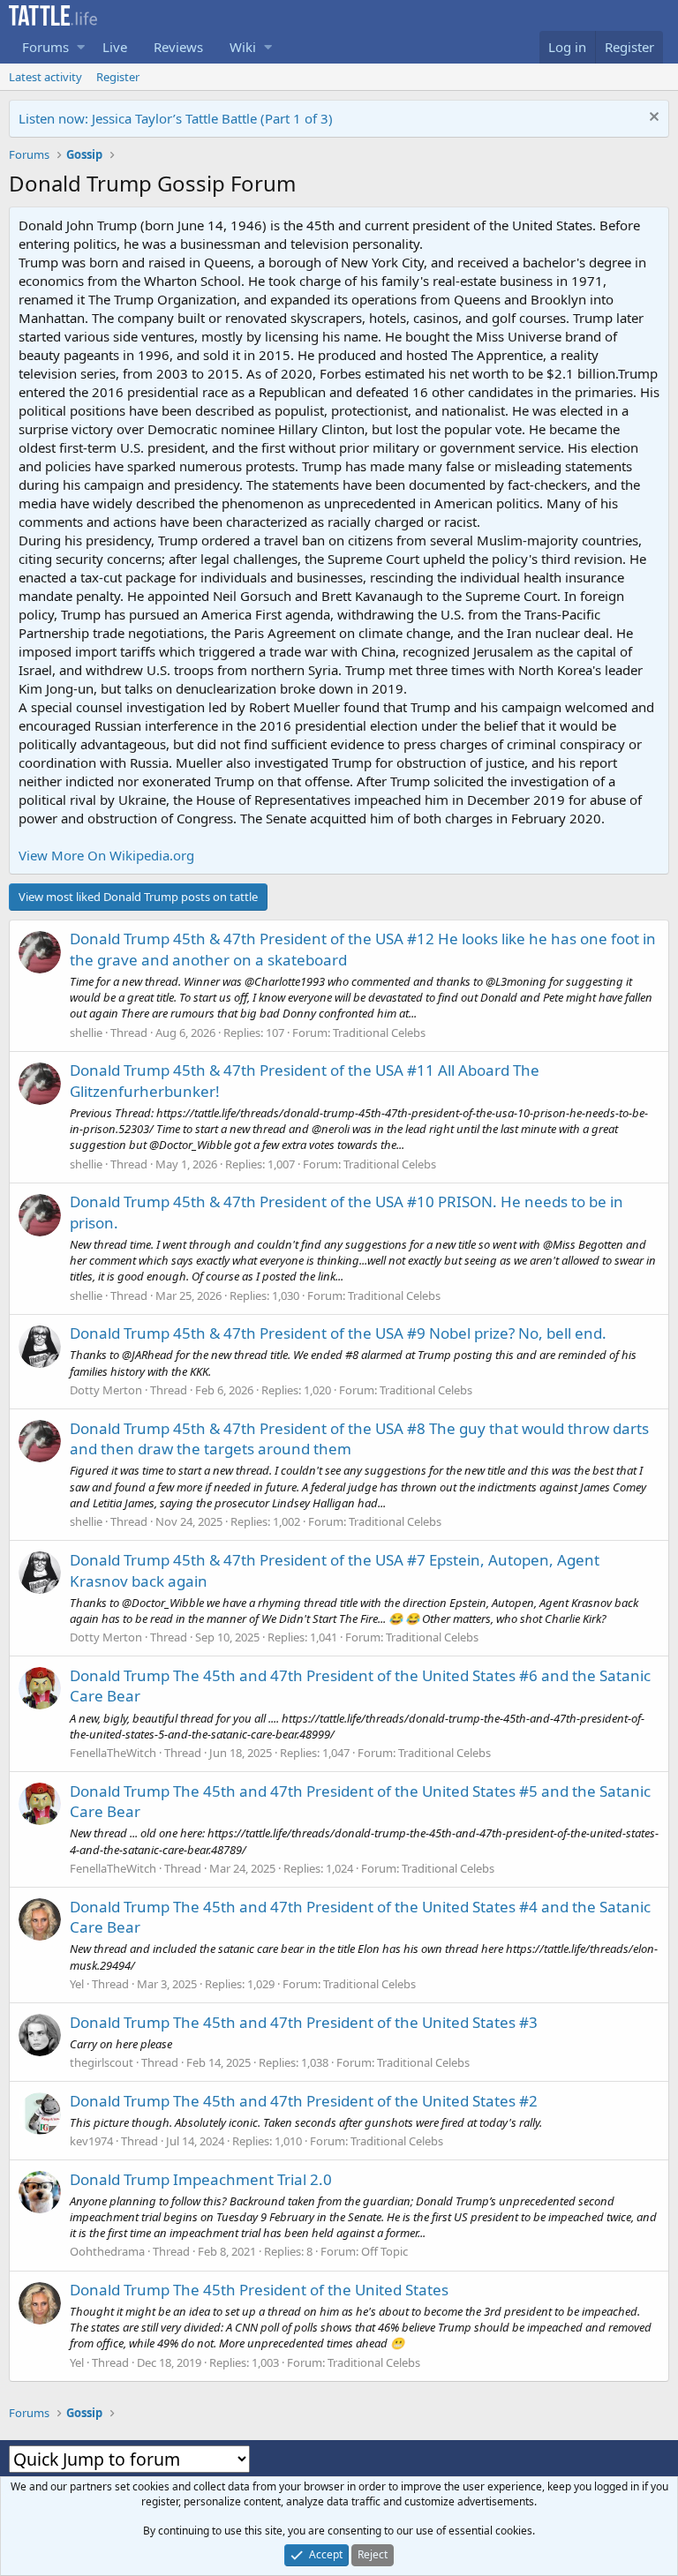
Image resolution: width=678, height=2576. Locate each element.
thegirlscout (102, 2062)
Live (115, 47)
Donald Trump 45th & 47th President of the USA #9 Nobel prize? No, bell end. (338, 1333)
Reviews (178, 47)
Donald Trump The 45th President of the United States (259, 2290)
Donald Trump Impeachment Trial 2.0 (201, 2179)
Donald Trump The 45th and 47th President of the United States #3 (304, 2022)
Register (118, 77)
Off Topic (384, 2251)
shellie (86, 1033)
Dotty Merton (106, 1390)
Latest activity (45, 77)
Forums (45, 47)
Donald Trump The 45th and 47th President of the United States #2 (304, 2101)
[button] (81, 47)
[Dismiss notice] (652, 119)
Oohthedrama (107, 2251)
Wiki (243, 47)
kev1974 (91, 2141)
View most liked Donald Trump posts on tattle (138, 897)
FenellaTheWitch (113, 1753)
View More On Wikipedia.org (106, 855)
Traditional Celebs (379, 1033)
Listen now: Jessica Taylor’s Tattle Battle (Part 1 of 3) (176, 118)
